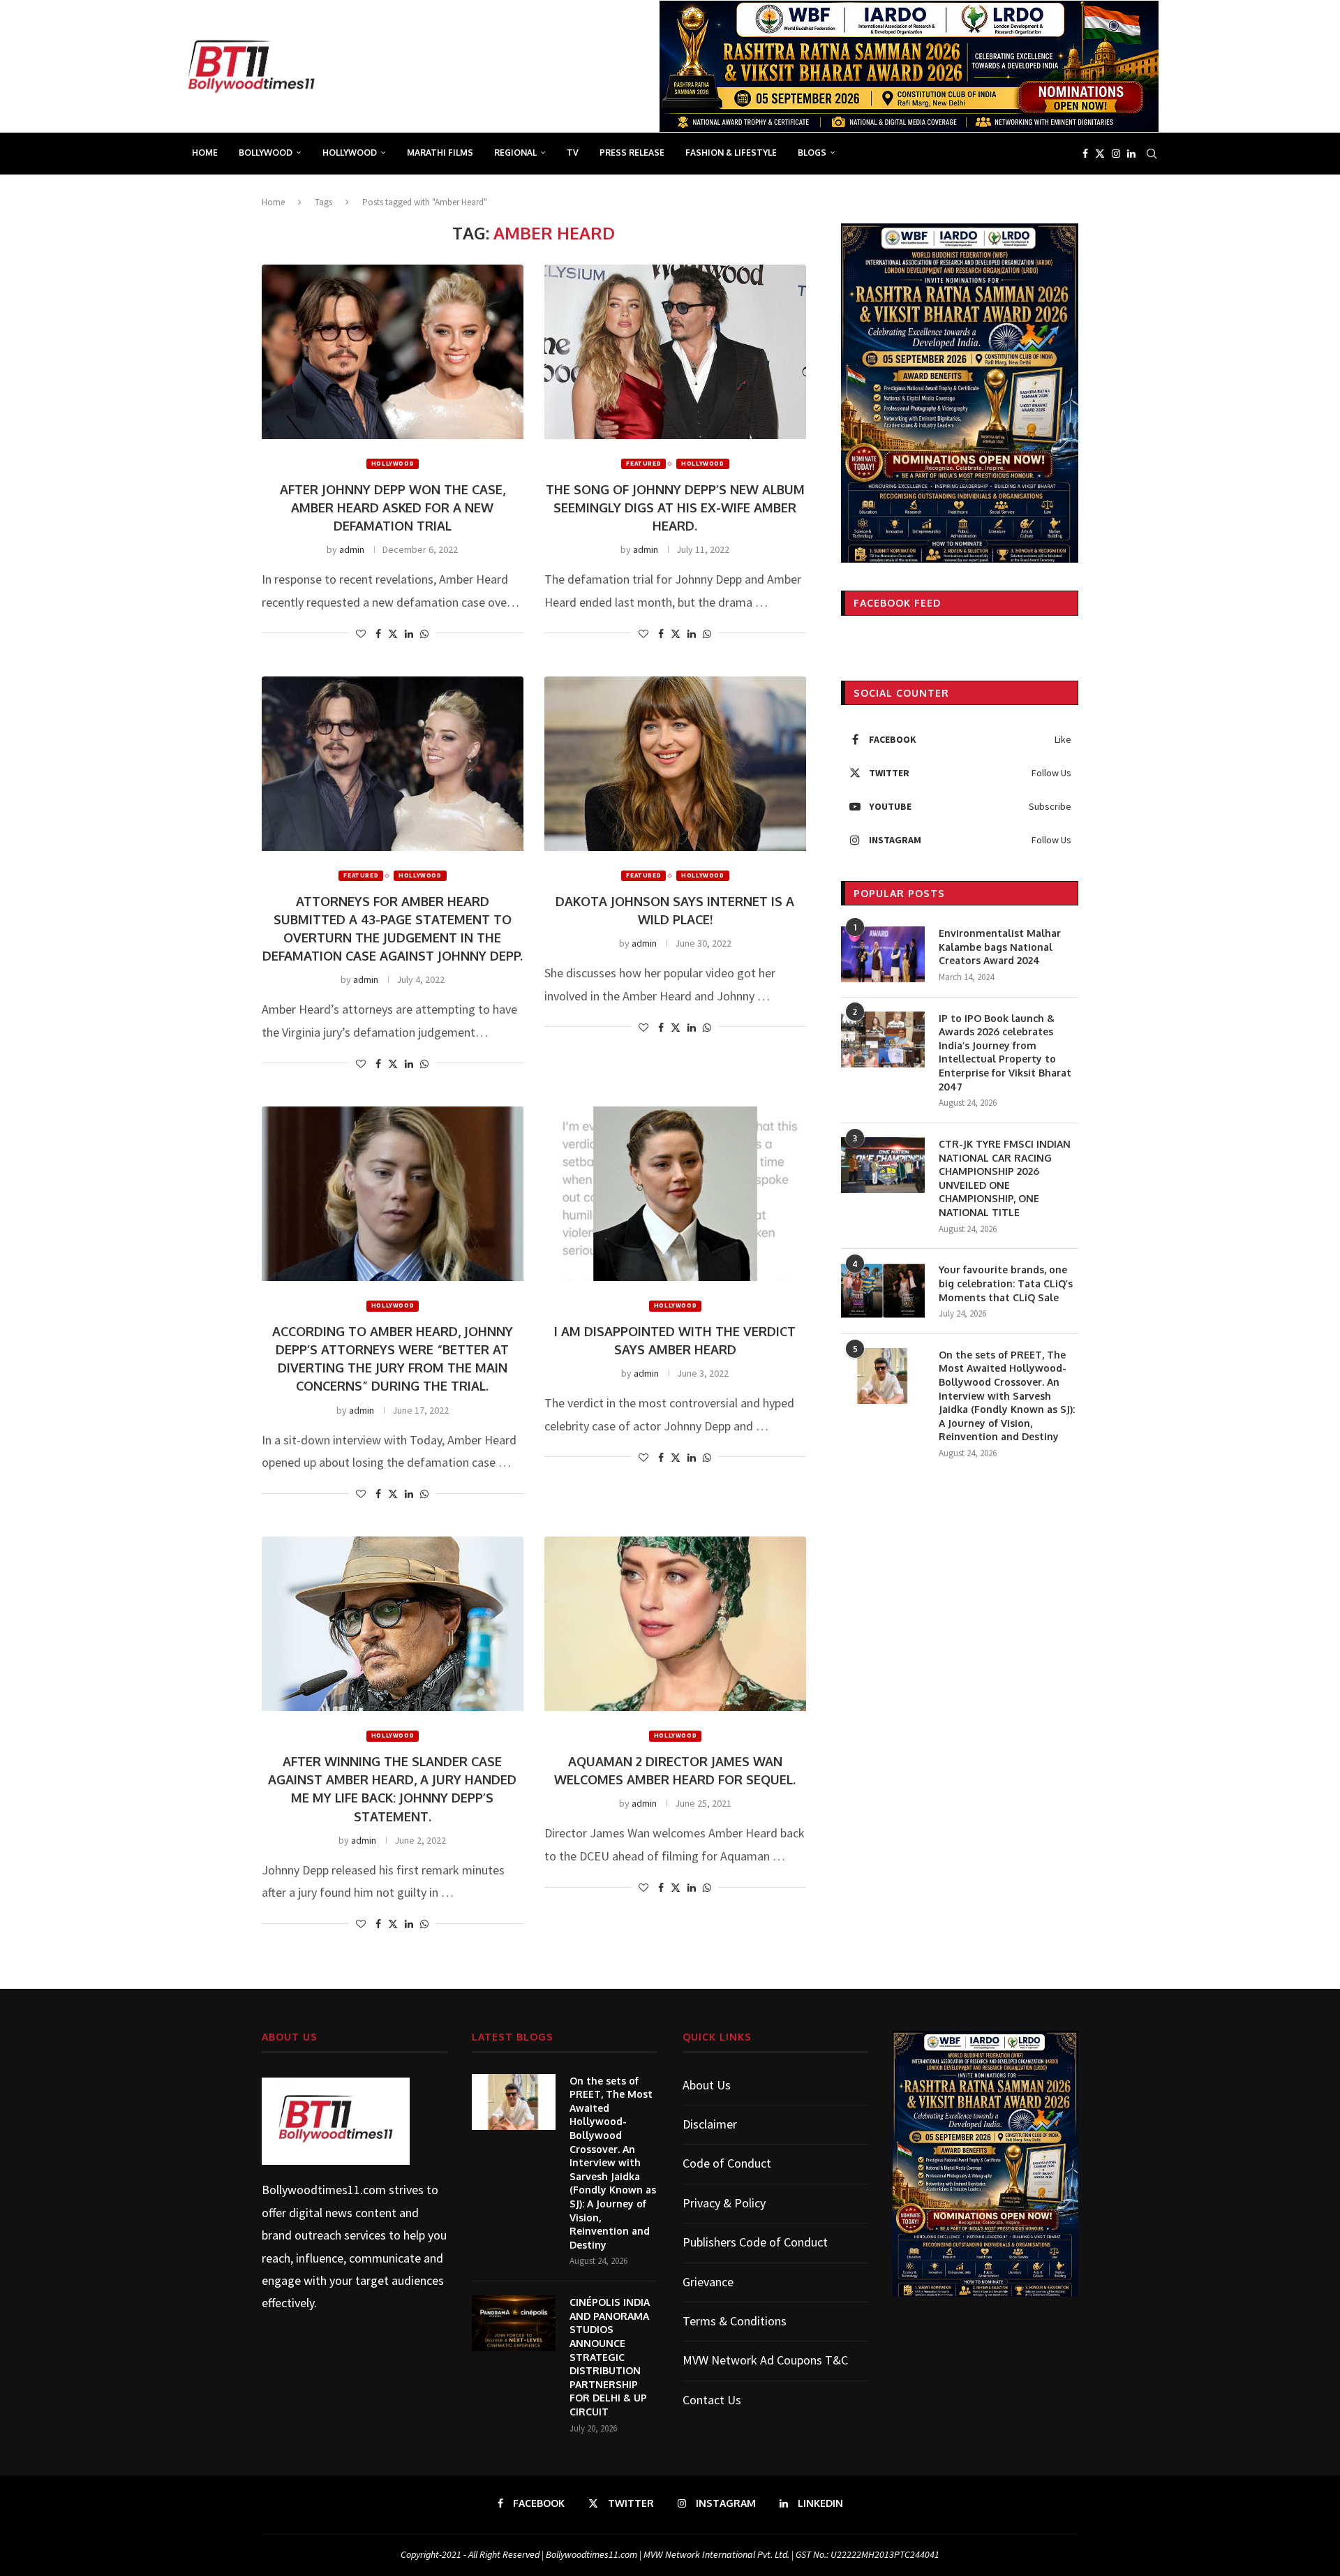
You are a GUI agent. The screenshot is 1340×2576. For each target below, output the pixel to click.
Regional (515, 153)
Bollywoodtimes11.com (324, 2190)
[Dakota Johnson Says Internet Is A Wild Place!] (675, 764)
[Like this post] (361, 634)
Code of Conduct (727, 2163)
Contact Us (712, 2400)
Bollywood (266, 153)
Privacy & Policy (724, 2203)
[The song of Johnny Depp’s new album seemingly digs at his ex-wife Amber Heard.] (675, 352)
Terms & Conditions (735, 2321)
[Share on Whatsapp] (424, 634)
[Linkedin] (1131, 154)
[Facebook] (1085, 154)
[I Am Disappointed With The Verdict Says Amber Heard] (675, 1194)
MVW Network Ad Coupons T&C (765, 2360)
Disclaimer (710, 2124)
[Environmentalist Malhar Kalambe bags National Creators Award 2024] (883, 954)
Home (205, 153)
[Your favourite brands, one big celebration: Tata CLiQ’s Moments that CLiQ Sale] (883, 1291)
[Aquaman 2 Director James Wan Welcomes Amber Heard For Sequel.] (675, 1624)
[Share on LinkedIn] (409, 634)
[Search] (1152, 154)
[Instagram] (1116, 154)
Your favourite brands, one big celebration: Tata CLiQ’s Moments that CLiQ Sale (1006, 1283)
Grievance (708, 2282)
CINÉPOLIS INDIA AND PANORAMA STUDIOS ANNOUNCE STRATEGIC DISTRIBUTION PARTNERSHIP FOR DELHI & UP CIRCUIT (610, 2357)
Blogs (812, 153)
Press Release (632, 153)
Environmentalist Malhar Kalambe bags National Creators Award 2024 (1000, 947)
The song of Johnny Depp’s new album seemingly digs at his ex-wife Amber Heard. (675, 508)
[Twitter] (1100, 154)
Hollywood (350, 153)
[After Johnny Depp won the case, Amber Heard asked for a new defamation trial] (393, 352)
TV (573, 153)
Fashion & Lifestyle (731, 153)
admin (352, 549)
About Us (707, 2085)
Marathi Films (440, 153)
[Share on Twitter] (393, 634)
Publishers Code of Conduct (755, 2242)
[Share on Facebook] (378, 634)
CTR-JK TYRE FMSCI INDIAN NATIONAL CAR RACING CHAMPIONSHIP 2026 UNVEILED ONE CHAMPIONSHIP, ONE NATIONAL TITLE (1005, 1178)
